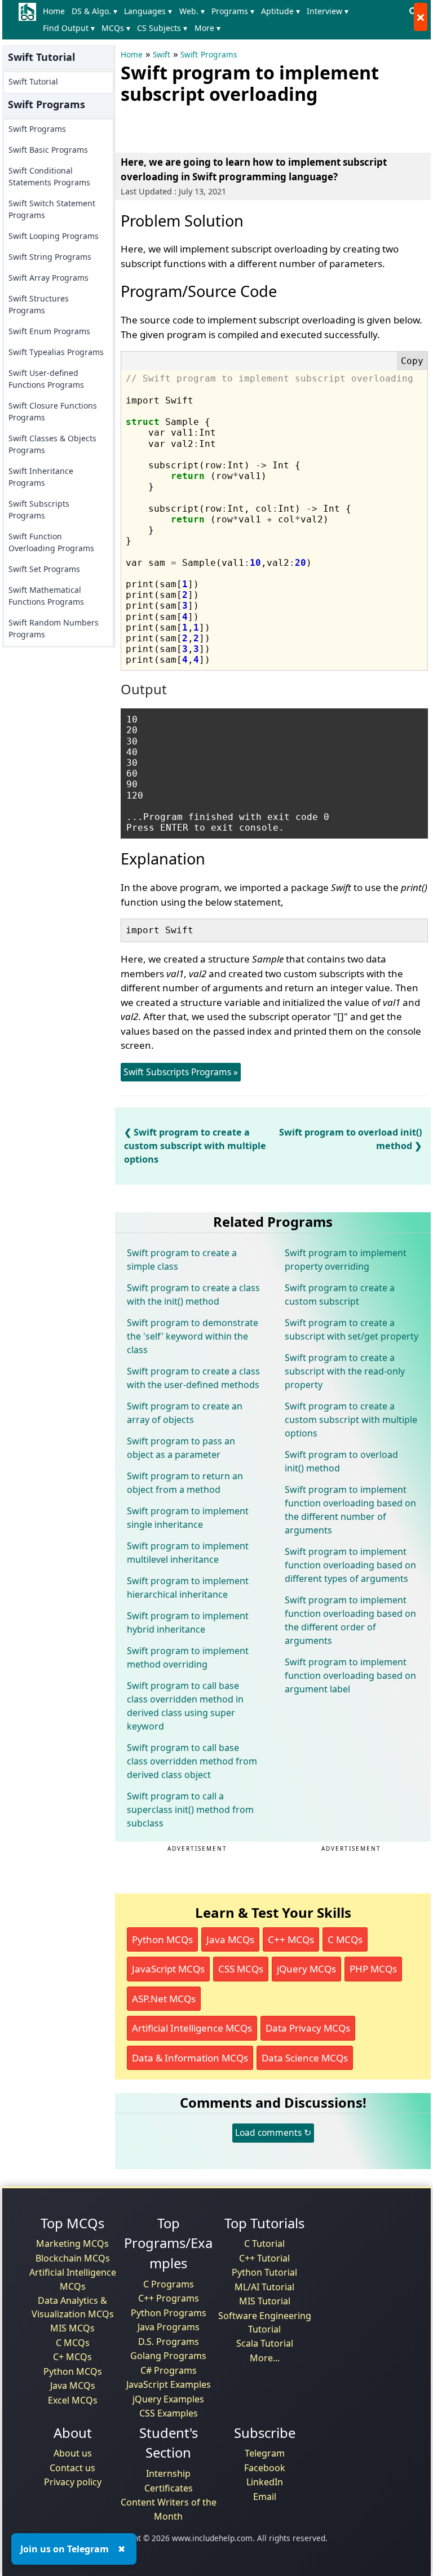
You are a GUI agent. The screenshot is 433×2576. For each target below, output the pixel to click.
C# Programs (169, 2370)
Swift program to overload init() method (341, 1461)
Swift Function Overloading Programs (51, 542)
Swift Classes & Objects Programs (52, 444)
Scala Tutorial (265, 2343)
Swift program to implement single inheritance (188, 1518)
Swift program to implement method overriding (188, 1657)
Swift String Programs (50, 257)
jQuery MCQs (306, 1969)
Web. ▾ (192, 11)
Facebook (265, 2468)
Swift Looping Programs (54, 236)
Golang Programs (168, 2356)
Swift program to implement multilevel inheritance (188, 1553)
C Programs (169, 2284)
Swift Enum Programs (49, 331)
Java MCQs (230, 1939)
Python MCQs (162, 1939)
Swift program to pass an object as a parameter (181, 1448)
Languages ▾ (148, 11)
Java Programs (169, 2327)
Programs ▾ (233, 11)
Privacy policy (73, 2482)
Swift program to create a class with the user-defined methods (193, 1378)
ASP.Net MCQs (164, 1999)
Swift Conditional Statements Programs (49, 176)
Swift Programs (37, 129)
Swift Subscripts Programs (39, 509)
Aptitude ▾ (280, 11)
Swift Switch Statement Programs (52, 209)
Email (265, 2497)
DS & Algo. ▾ (94, 11)
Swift (162, 55)
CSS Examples (169, 2413)
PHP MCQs (373, 1969)
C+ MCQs (72, 2357)
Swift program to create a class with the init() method (193, 1294)
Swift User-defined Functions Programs (46, 379)
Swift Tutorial (33, 81)
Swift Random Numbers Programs (54, 628)
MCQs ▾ (116, 28)
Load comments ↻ (273, 2132)
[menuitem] (56, 11)
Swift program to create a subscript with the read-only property (345, 1371)
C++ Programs (169, 2298)
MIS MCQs (72, 2328)
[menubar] (222, 20)
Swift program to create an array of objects (185, 1413)
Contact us (72, 2468)
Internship (168, 2473)
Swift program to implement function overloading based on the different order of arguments (350, 1620)
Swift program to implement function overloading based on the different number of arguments (350, 1510)
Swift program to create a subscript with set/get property (352, 1329)
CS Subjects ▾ (162, 28)
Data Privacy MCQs (308, 2028)
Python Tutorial (264, 2272)
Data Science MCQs (305, 2058)
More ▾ (207, 28)
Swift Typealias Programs (56, 352)
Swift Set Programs (44, 569)
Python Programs (169, 2313)
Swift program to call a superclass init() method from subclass (190, 1810)
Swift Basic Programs (48, 150)
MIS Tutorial (265, 2301)
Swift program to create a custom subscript (340, 1294)
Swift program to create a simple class (182, 1260)
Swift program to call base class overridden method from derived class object (192, 1761)
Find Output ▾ (69, 28)
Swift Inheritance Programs (41, 477)
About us (73, 2453)
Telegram (265, 2453)
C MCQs (345, 1939)
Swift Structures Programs (39, 304)
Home (54, 11)
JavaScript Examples (169, 2384)
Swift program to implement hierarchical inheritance (188, 1588)
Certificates (169, 2488)
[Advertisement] (253, 126)
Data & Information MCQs (190, 2058)
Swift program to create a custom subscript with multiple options (195, 1146)
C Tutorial (264, 2244)
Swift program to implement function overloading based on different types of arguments (350, 1565)
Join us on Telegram (65, 2549)
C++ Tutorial (264, 2258)
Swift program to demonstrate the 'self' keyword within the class (193, 1336)
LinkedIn (265, 2482)
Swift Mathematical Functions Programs (46, 596)
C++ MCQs (291, 1939)
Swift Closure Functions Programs (53, 411)
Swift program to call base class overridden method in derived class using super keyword (185, 1706)
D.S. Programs (169, 2342)
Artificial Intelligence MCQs (192, 2028)
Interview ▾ (328, 11)
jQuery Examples (168, 2399)
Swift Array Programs (48, 278)
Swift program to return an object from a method (185, 1483)
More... (265, 2358)
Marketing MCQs (72, 2244)
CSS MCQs (241, 1969)
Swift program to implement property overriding (346, 1260)
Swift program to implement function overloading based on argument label (350, 1675)
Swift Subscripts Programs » (181, 1072)
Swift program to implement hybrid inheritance (188, 1622)
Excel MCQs (73, 2400)
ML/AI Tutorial (264, 2287)
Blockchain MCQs (73, 2258)
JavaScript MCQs (168, 1969)
